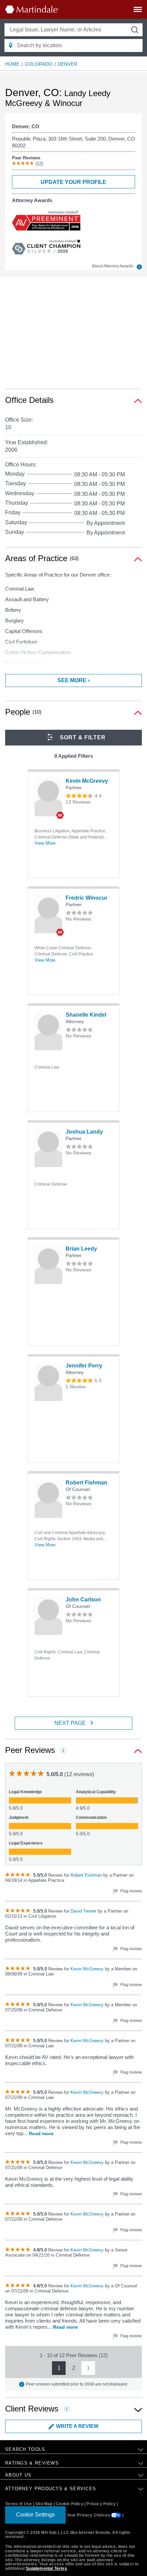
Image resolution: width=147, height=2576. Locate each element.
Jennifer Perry (84, 1366)
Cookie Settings (35, 2515)
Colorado (39, 64)
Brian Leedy (81, 1249)
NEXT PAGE (70, 1723)
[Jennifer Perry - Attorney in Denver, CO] (48, 1382)
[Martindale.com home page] (32, 9)
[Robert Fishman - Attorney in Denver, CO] (48, 1499)
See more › (73, 680)
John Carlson (83, 1600)
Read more (41, 2134)
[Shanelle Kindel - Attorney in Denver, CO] (48, 1031)
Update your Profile (73, 182)
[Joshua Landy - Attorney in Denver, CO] (48, 1148)
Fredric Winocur (86, 898)
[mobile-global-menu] (138, 11)
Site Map (44, 2504)
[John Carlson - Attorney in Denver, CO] (48, 1616)
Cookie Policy (70, 2504)
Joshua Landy (84, 1132)
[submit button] (135, 30)
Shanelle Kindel (86, 1015)
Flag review (131, 1891)
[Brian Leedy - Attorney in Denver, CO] (48, 1265)
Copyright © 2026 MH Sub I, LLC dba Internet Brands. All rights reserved (68, 2535)
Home (12, 64)
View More (45, 843)
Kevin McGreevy (87, 781)
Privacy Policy (101, 2504)
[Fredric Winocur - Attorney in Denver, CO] (48, 914)
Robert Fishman (86, 1483)
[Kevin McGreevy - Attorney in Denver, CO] (48, 797)
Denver (68, 64)
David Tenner (84, 1911)
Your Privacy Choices (89, 2515)
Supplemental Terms (46, 2568)
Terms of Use (18, 2504)
